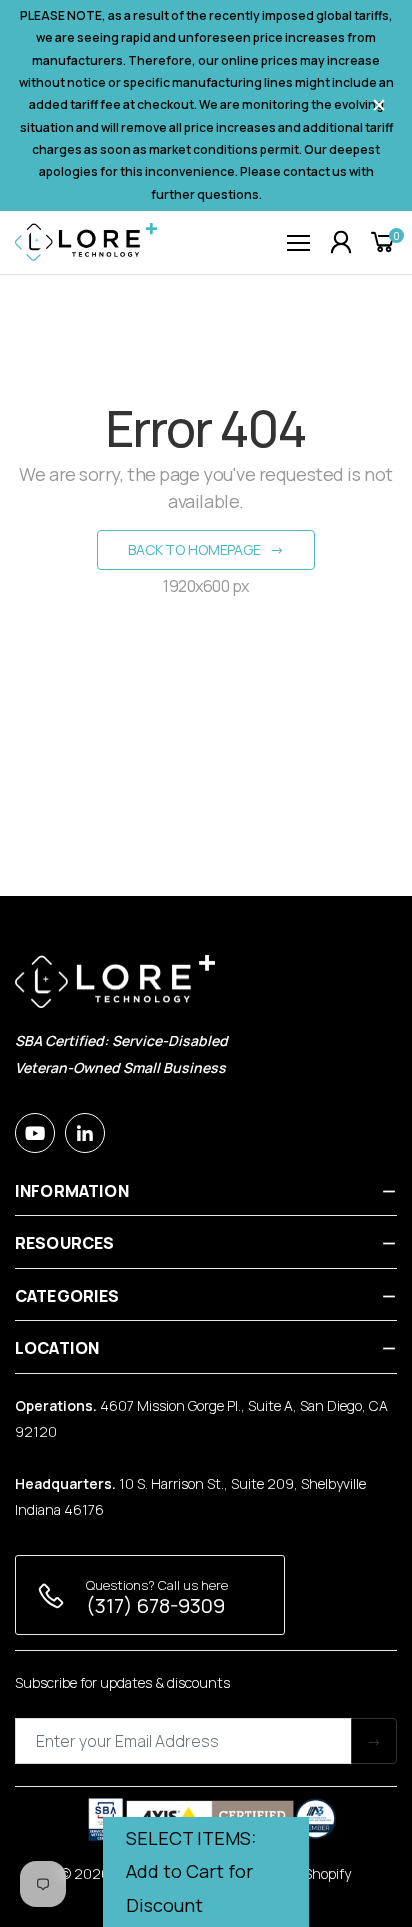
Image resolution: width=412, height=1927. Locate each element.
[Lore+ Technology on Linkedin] (85, 1133)
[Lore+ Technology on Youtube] (35, 1133)
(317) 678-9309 (155, 1605)
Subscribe (374, 1741)
